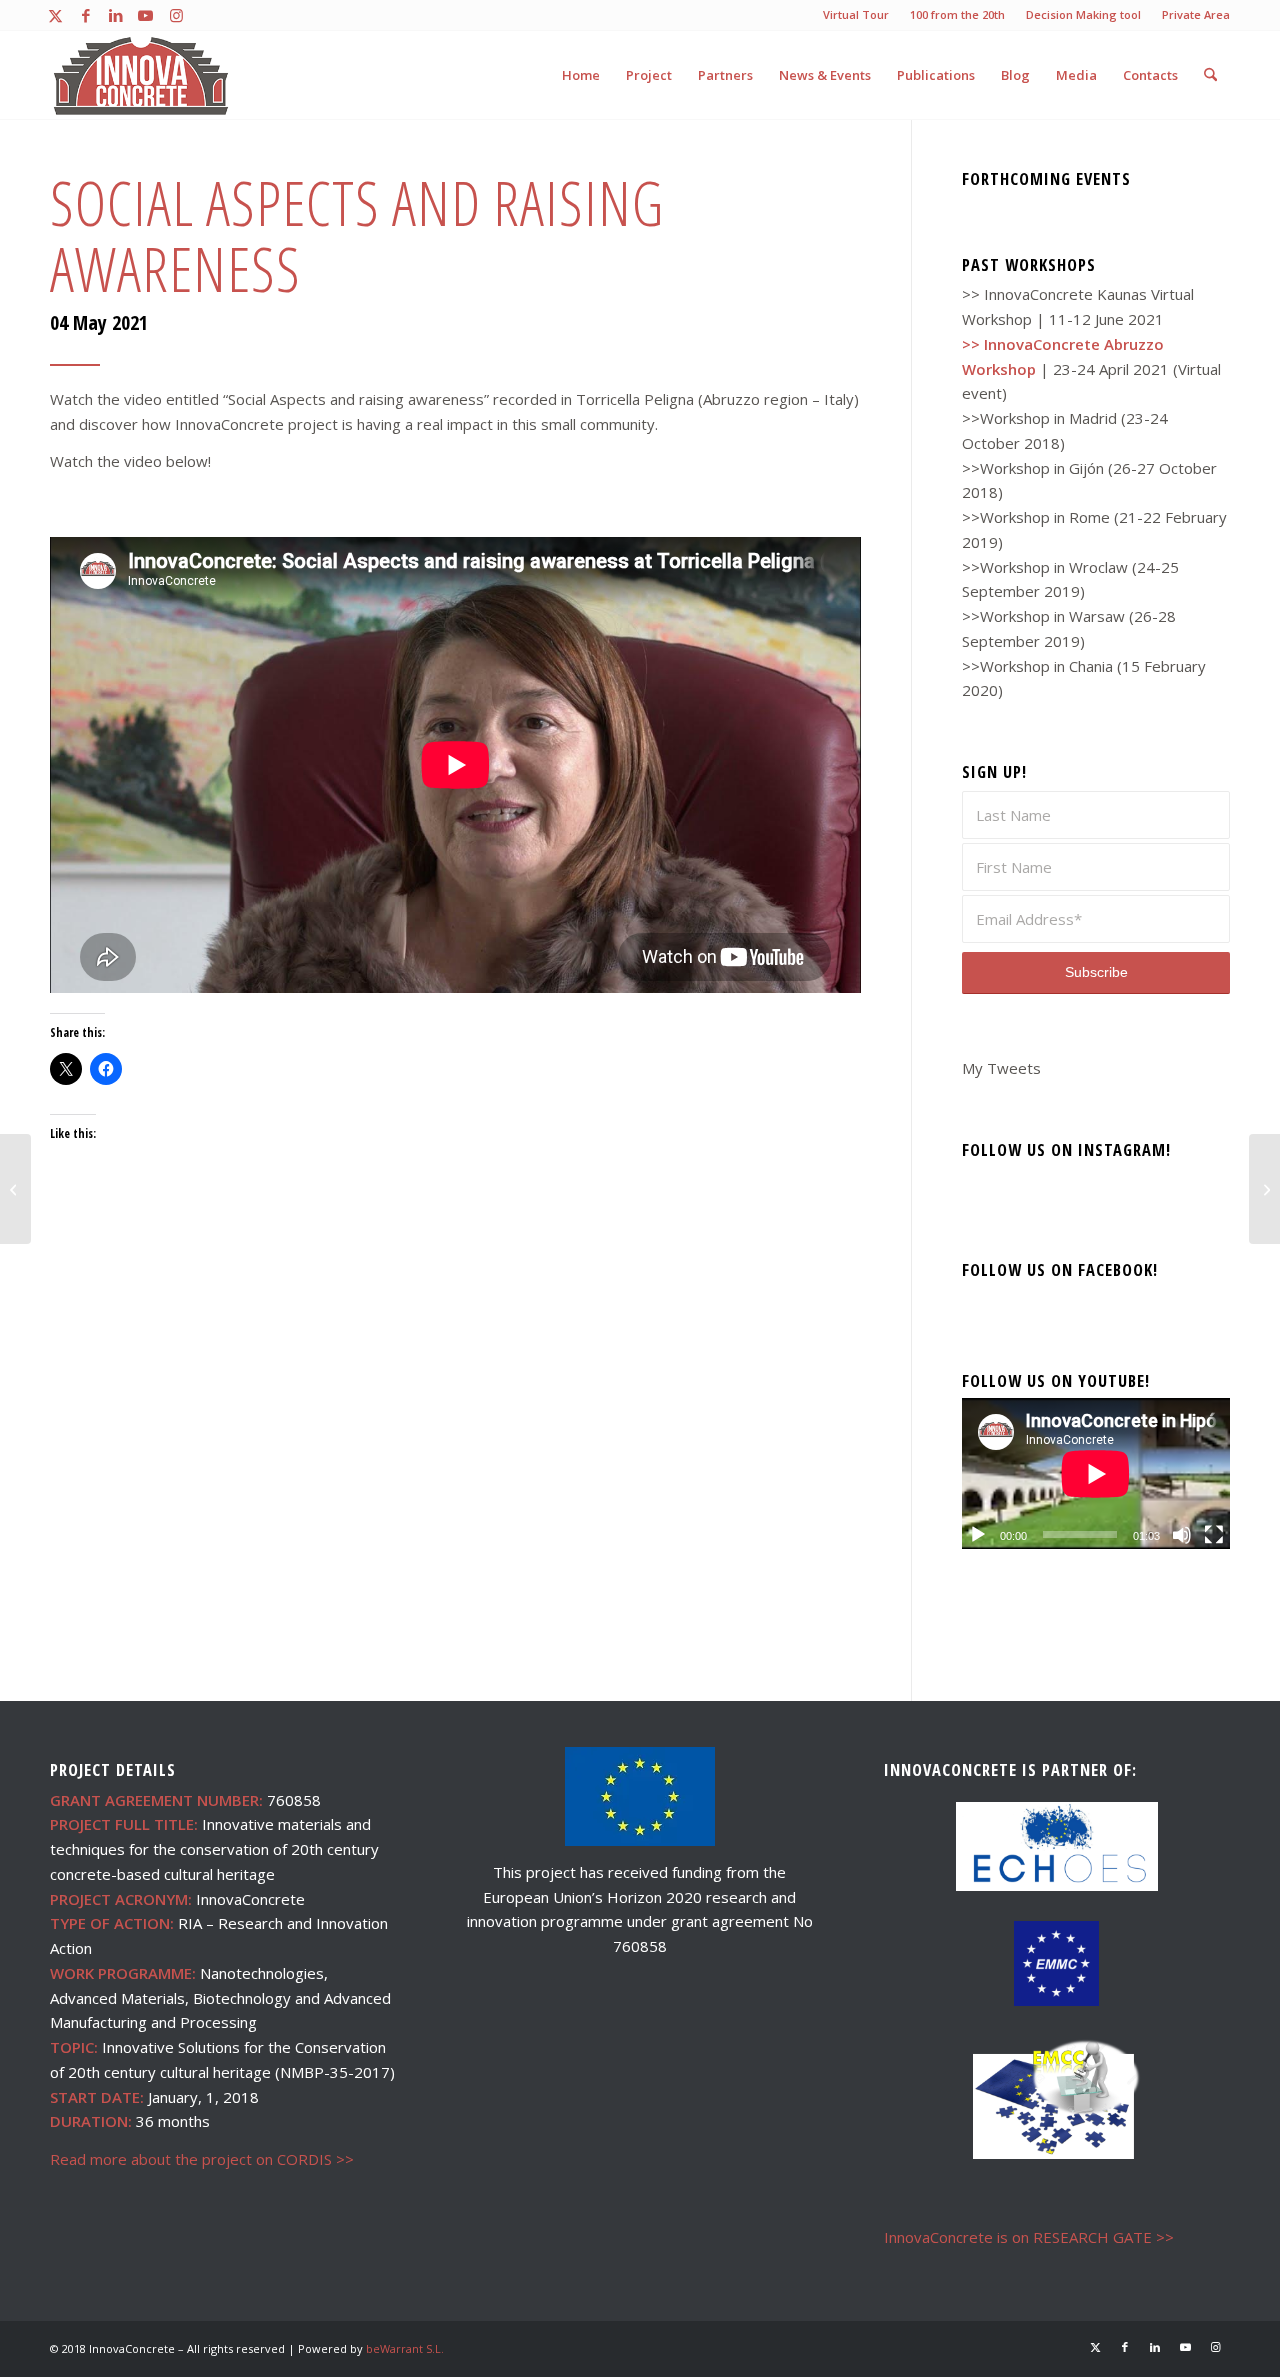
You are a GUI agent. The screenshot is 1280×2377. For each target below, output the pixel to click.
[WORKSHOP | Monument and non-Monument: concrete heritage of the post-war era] (1264, 1189)
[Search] (1210, 75)
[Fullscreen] (1214, 1535)
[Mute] (1182, 1535)
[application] (1096, 1473)
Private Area (1196, 14)
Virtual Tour (856, 14)
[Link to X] (55, 15)
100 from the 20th (957, 14)
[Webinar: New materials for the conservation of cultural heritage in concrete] (15, 1189)
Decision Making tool (1083, 14)
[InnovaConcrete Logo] (142, 75)
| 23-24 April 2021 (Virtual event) (1091, 369)
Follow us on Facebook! (1060, 1269)
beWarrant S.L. (405, 2348)
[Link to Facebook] (85, 15)
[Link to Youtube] (145, 15)
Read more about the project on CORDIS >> (202, 2159)
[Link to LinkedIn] (115, 15)
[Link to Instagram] (176, 15)
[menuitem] (856, 15)
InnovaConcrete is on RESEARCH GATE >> (1029, 2237)
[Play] (978, 1535)
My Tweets (1001, 1068)
